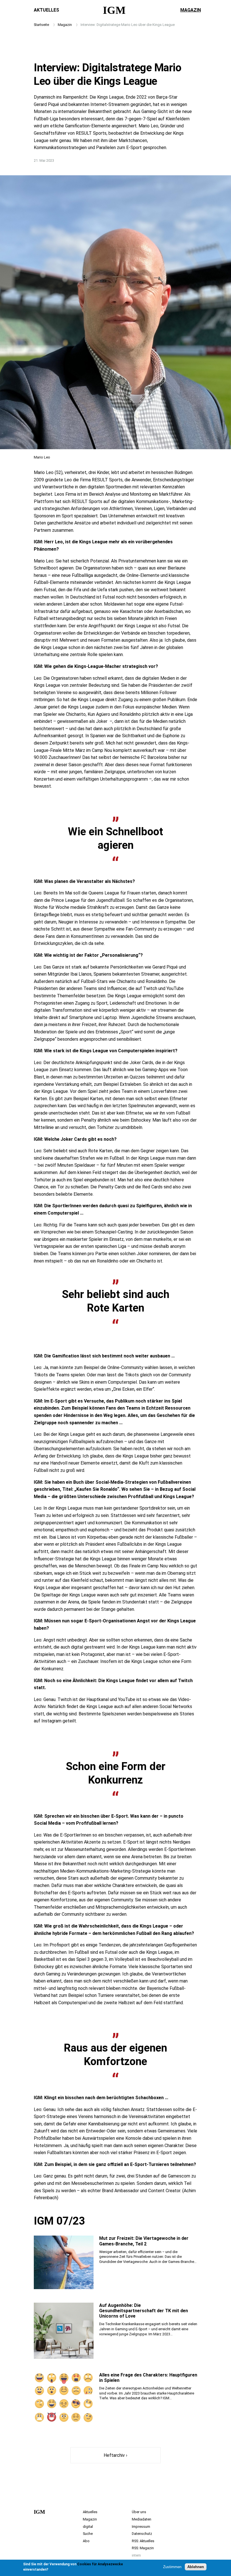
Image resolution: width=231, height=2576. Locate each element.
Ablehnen (196, 2567)
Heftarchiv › (115, 2455)
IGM (114, 10)
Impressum (141, 2527)
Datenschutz (142, 2534)
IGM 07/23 (59, 2221)
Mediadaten (142, 2519)
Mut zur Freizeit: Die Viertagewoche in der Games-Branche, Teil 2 (144, 2241)
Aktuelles (46, 10)
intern (136, 2555)
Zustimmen (172, 2567)
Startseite (41, 25)
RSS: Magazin (143, 2548)
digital (88, 2527)
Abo (86, 2541)
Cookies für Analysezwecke (100, 2564)
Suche (88, 2534)
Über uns (139, 2512)
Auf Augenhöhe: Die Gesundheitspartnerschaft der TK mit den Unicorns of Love (144, 2311)
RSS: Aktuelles (143, 2541)
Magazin (191, 10)
